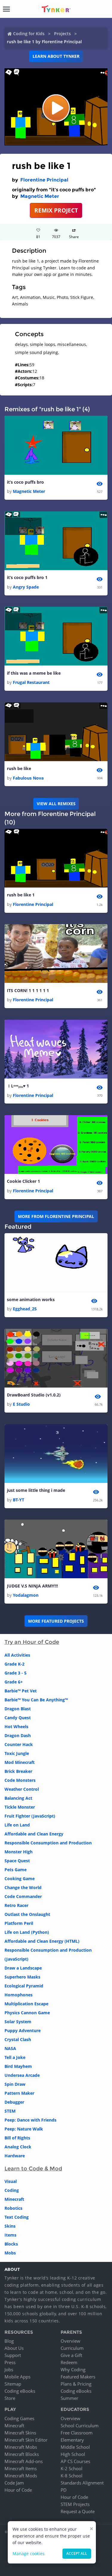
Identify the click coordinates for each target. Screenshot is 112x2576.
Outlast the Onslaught (27, 1914)
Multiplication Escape (26, 2004)
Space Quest (17, 1861)
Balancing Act (18, 1798)
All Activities (17, 1655)
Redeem (69, 2362)
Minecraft (14, 2199)
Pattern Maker (19, 2093)
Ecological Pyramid (24, 1986)
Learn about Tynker (56, 56)
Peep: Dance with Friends (30, 2120)
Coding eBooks (20, 2391)
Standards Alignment (82, 2483)
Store (10, 2398)
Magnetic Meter (40, 196)
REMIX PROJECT (56, 210)
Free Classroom (77, 2433)
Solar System (18, 2022)
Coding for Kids (29, 34)
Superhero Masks (22, 1977)
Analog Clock (18, 2147)
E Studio (21, 1404)
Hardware (15, 2156)
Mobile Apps (17, 2377)
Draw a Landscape (23, 1968)
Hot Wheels (16, 1727)
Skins (10, 2226)
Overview (70, 2341)
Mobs (10, 2253)
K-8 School (72, 2476)
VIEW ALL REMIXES (56, 804)
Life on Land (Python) (27, 1932)
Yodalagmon (26, 1595)
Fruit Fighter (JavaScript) (30, 1816)
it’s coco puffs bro (25, 482)
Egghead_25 (25, 1309)
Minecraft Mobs (21, 2447)
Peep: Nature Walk (24, 2129)
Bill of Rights (17, 2138)
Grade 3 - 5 (16, 1673)
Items (10, 2235)
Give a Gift (71, 2355)
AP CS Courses (75, 2461)
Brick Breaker (18, 1771)
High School (73, 2454)
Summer (69, 2398)
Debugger (14, 2102)
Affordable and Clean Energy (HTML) (42, 1941)
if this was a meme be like (34, 673)
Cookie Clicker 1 (23, 1181)
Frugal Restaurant (31, 682)
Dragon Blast (18, 1709)
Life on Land (17, 1825)
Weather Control (22, 1789)
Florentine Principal (44, 180)
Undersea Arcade (22, 2075)
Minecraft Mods (21, 2476)
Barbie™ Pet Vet (21, 1691)
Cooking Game (20, 1879)
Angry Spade (26, 587)
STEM (10, 2111)
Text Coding (17, 2217)
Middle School (75, 2447)
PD (64, 2490)
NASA (10, 2048)
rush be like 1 (21, 895)
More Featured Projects (56, 1621)
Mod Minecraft (20, 1762)
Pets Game (16, 1870)
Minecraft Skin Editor (26, 2440)
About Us (14, 2348)
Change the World (23, 1887)
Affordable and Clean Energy (34, 1834)
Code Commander (23, 1896)
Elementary (72, 2440)
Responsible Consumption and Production (48, 1843)
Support (13, 2355)
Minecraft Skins (20, 2433)
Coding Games (19, 2418)
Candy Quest (18, 1718)
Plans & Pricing (76, 2384)
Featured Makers (78, 2377)
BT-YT (19, 1500)
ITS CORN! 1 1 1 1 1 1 (28, 990)
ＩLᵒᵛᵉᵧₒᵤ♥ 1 (18, 1086)
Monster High (19, 1852)
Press (10, 2362)
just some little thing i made (36, 1490)
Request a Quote (78, 2511)
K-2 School (72, 2468)
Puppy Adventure (23, 2030)
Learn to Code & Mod (33, 2169)
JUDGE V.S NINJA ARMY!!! (32, 1586)
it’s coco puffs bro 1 (27, 577)
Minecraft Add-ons (24, 2461)
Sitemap (13, 2384)
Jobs (9, 2369)
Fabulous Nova (28, 778)
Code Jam (14, 2483)
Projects (62, 34)
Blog (9, 2341)
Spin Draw (15, 2084)
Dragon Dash (18, 1735)
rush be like (19, 768)
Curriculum (72, 2348)
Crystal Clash (18, 2039)
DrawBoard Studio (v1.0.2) (34, 1395)
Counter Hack (19, 1744)
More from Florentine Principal (56, 1216)
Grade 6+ (14, 1682)
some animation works (31, 1299)
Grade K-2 (14, 1664)
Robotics (13, 2208)
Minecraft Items (21, 2468)
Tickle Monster (20, 1807)
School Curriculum (80, 2426)
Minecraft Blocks (22, 2454)
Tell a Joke (15, 2057)
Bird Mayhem (18, 2066)
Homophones (19, 1995)
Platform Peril (19, 1923)
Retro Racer (16, 1905)
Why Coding (73, 2369)
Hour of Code (18, 2490)
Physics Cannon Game (27, 2013)
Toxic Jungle (17, 1753)
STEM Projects (75, 2504)
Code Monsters (20, 1780)
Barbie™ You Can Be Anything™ (36, 1700)
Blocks (11, 2244)
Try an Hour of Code (32, 1642)
